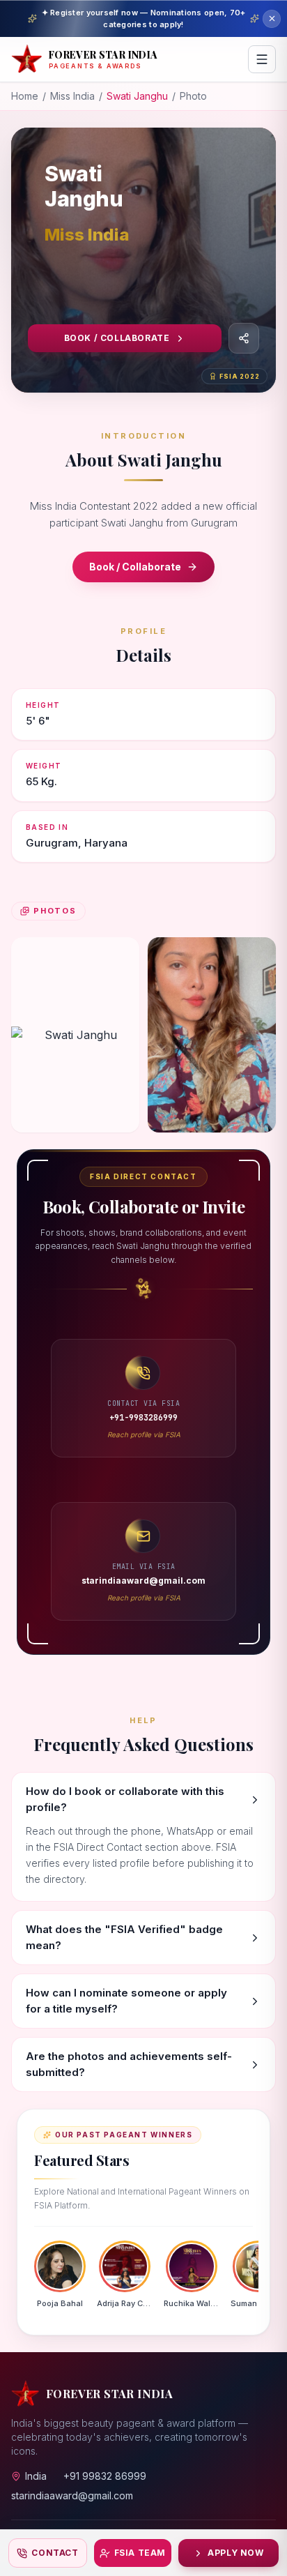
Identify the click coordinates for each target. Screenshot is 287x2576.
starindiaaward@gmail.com (72, 2495)
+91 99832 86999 (105, 2476)
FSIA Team (140, 2553)
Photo (193, 96)
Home (25, 96)
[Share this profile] (244, 338)
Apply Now (235, 2553)
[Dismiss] (272, 19)
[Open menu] (262, 59)
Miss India (72, 96)
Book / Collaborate (117, 338)
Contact (55, 2553)
